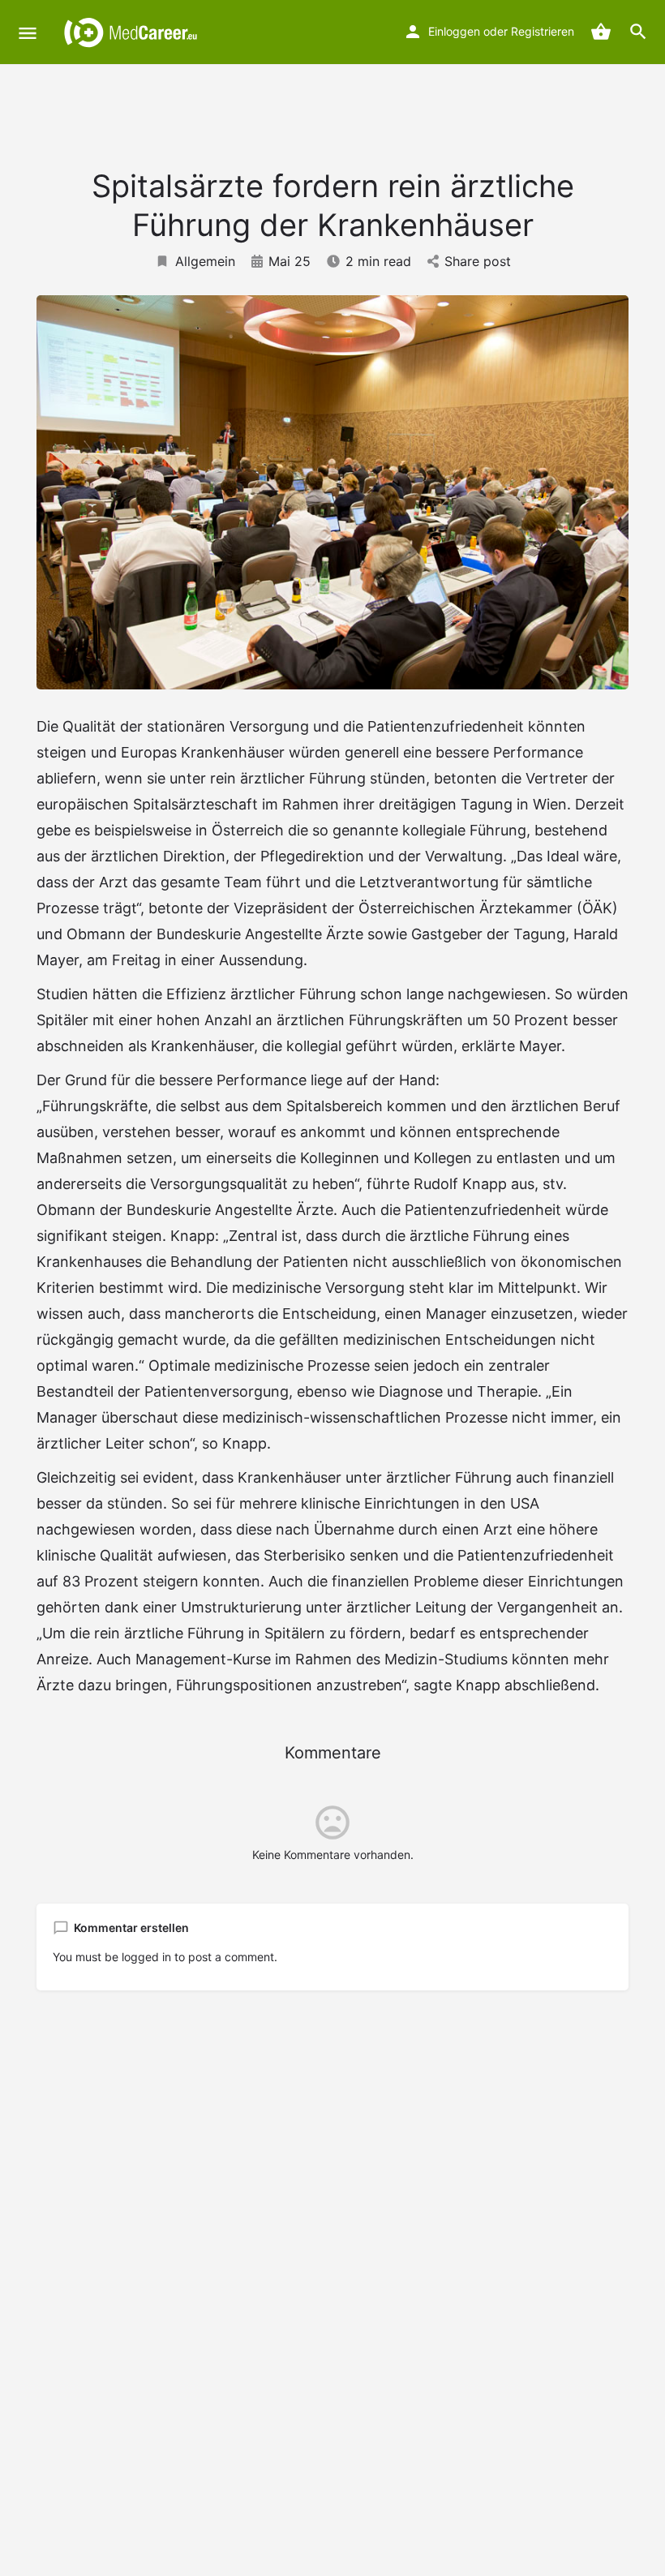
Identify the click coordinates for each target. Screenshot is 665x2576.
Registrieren (543, 31)
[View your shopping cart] (601, 32)
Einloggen (454, 31)
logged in (146, 1957)
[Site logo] (133, 32)
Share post (478, 261)
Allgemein (205, 261)
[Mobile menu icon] (28, 33)
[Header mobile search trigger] (638, 32)
